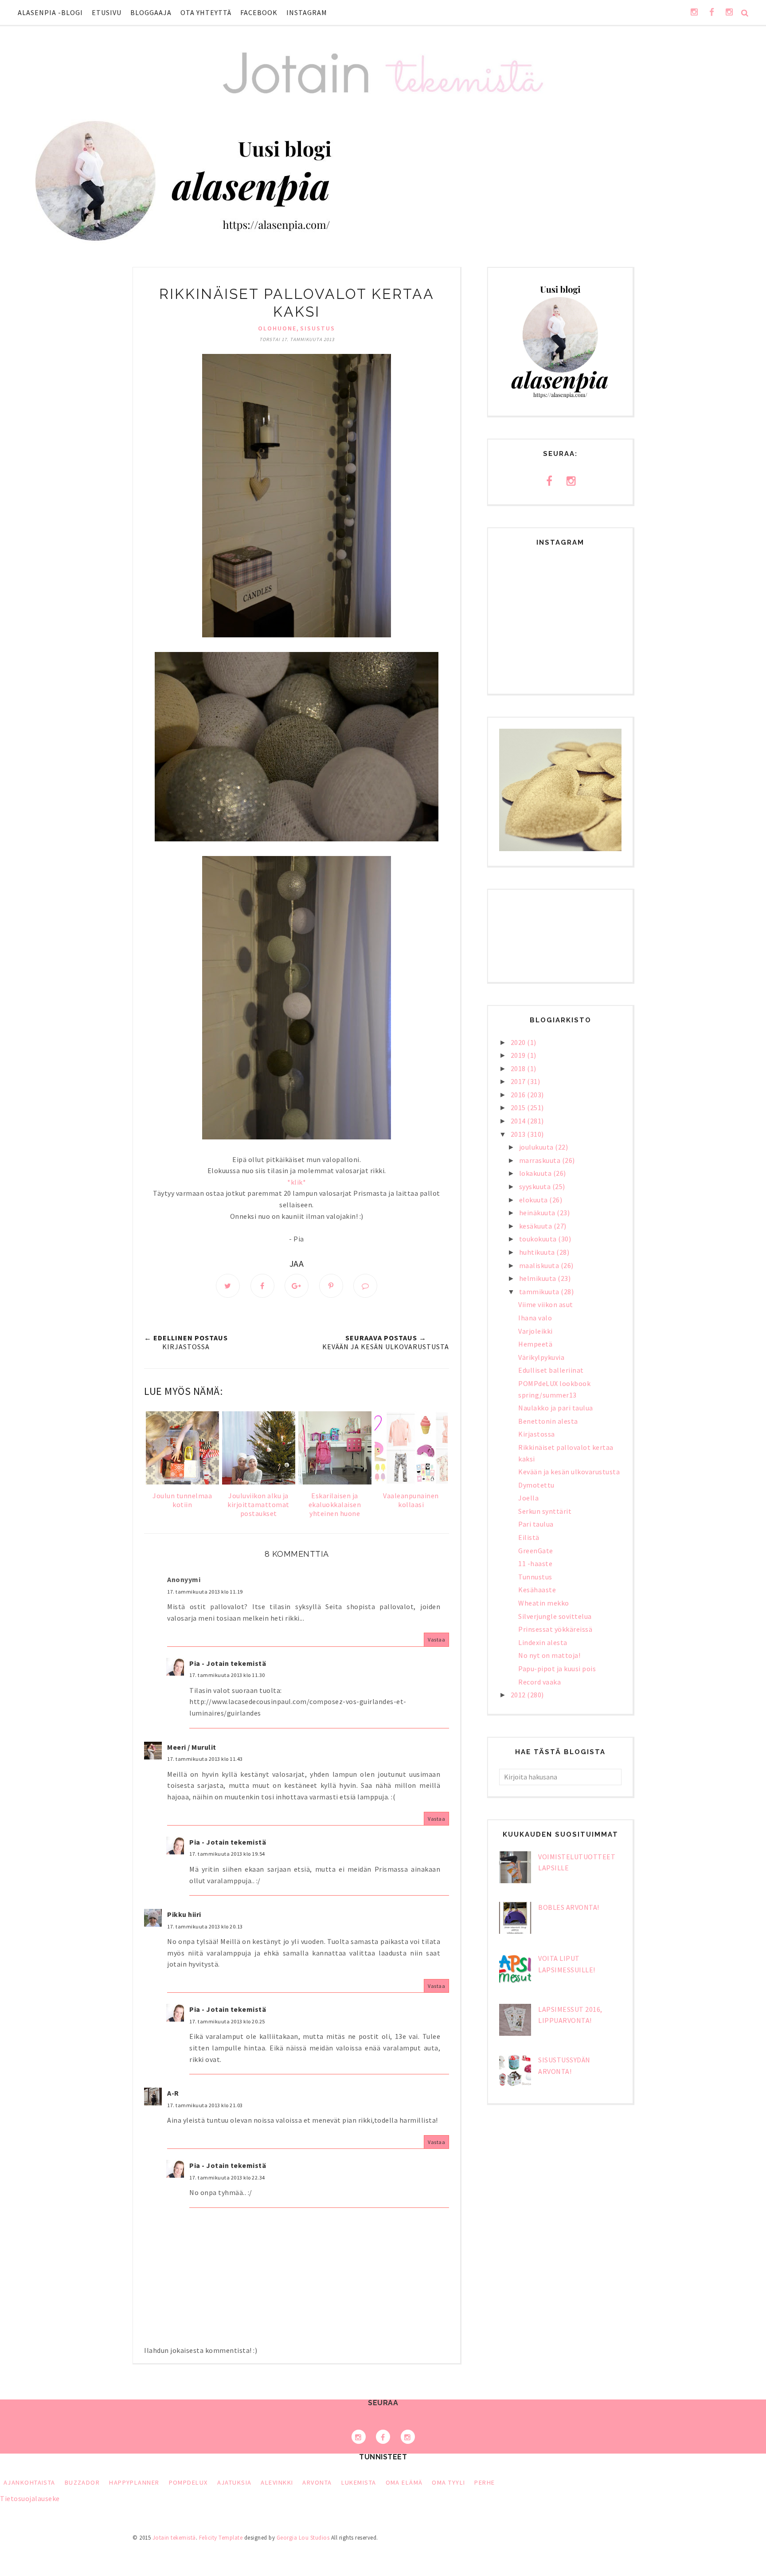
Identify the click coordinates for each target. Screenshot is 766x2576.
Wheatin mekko (544, 1603)
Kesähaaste (537, 1590)
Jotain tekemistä (174, 2538)
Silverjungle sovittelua (555, 1616)
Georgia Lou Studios (303, 2538)
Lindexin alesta (543, 1642)
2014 (519, 1121)
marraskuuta (541, 1160)
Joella (528, 1498)
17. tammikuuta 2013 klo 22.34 (227, 2177)
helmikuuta (539, 1278)
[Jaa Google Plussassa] (297, 1286)
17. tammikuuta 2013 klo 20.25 (227, 2021)
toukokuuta (539, 1239)
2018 (519, 1068)
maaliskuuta (540, 1265)
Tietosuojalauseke (30, 2498)
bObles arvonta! (569, 1907)
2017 (519, 1081)
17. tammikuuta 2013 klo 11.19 (205, 1592)
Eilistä (529, 1537)
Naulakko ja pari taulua (556, 1408)
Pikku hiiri (184, 1914)
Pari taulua (536, 1524)
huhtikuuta (538, 1252)
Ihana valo (535, 1318)
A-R (173, 2093)
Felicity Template (221, 2538)
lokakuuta (536, 1173)
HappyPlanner (134, 2482)
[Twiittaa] (228, 1286)
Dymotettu (536, 1485)
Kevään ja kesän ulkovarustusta (569, 1472)
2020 (519, 1042)
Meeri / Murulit (192, 1747)
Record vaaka (539, 1682)
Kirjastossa (537, 1434)
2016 (519, 1095)
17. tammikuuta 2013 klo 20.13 (205, 1926)
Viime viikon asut (546, 1304)
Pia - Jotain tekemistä (228, 1663)
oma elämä (404, 2482)
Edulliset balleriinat (551, 1370)
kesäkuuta (536, 1226)
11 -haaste (535, 1563)
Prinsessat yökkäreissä (555, 1629)
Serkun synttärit (545, 1511)
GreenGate (536, 1551)
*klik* (297, 1182)
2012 (519, 1695)
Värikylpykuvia (541, 1357)
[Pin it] (331, 1286)
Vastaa (436, 1639)
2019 (519, 1055)
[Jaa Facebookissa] (262, 1286)
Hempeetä (535, 1344)
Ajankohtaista (29, 2482)
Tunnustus (535, 1577)
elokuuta (534, 1200)
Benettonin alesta (548, 1421)
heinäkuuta (538, 1213)
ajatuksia (234, 2482)
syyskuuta (536, 1186)
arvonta (317, 2482)
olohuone (277, 328)
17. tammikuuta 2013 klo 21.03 (205, 2105)
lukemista (359, 2482)
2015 (519, 1107)
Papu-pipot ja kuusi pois (557, 1669)
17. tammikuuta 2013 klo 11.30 (227, 1675)
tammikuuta (540, 1292)
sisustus (318, 328)
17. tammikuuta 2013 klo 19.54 (227, 1854)
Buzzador (82, 2482)
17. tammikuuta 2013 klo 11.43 (205, 1759)
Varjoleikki (535, 1331)
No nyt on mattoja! (549, 1655)
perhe (485, 2482)
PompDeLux (188, 2482)
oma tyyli (448, 2482)
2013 (519, 1134)
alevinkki (277, 2482)
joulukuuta (537, 1147)
